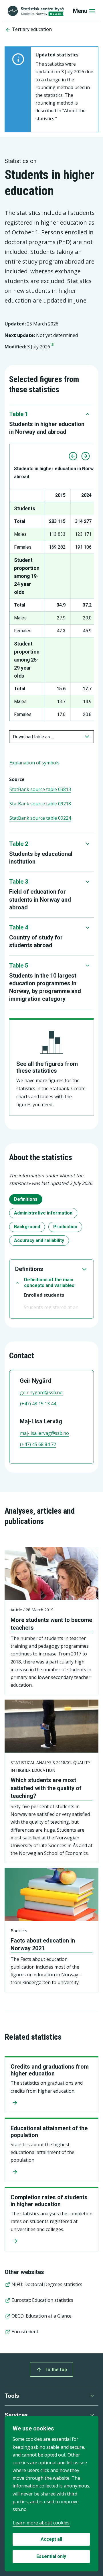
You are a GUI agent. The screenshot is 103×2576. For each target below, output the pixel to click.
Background (27, 1227)
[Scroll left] (73, 456)
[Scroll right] (86, 456)
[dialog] (51, 2494)
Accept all (51, 2539)
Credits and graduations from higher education (50, 2070)
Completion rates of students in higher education (49, 2201)
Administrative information (43, 1213)
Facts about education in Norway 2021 (43, 1944)
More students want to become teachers (51, 1624)
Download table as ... (33, 737)
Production (65, 1227)
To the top (56, 2370)
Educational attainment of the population (49, 2132)
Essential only (51, 2556)
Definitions (26, 1199)
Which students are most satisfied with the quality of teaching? (46, 1788)
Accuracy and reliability (39, 1240)
